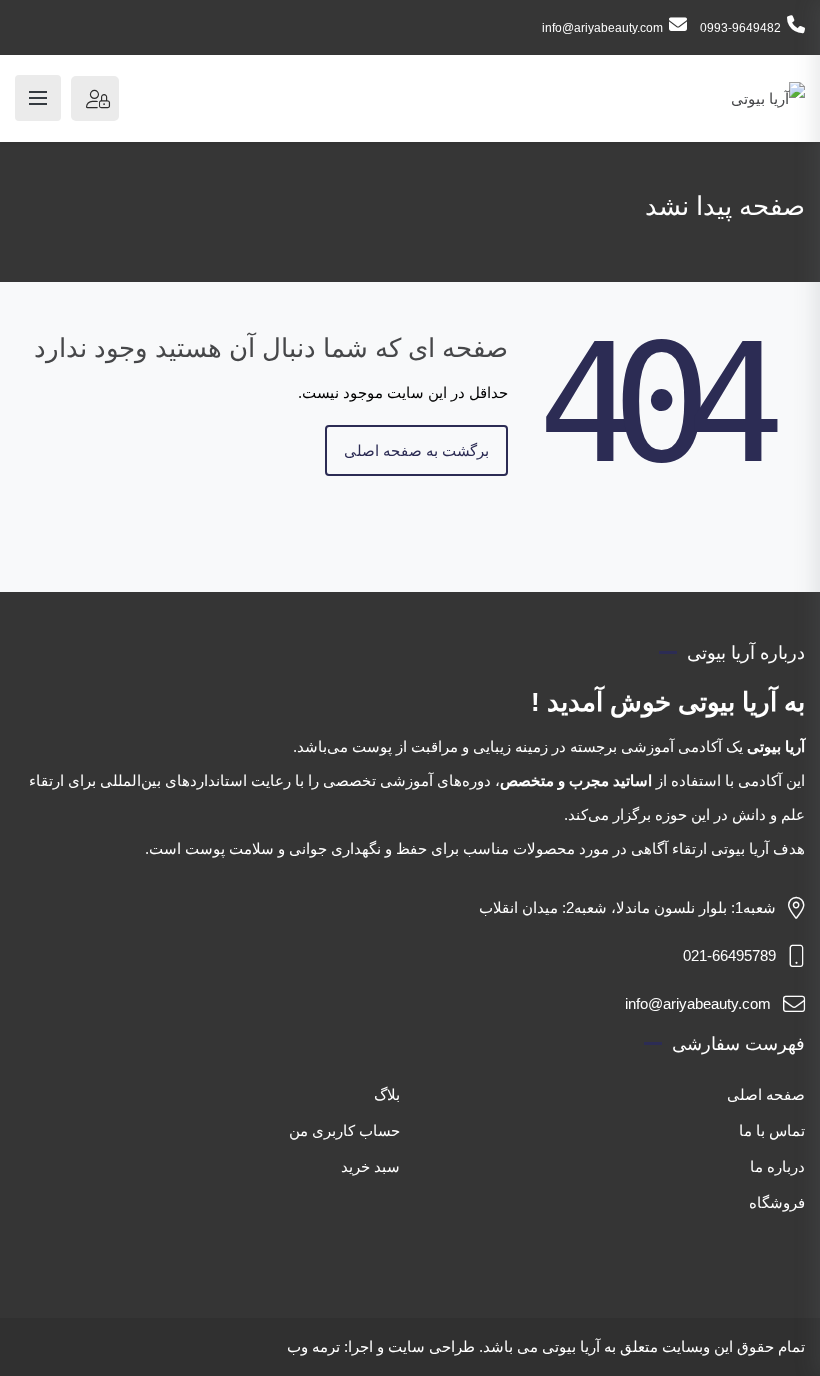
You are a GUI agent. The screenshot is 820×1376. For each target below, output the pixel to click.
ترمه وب (313, 1346)
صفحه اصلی (766, 1094)
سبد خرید (370, 1166)
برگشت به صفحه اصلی (416, 450)
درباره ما (777, 1166)
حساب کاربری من (344, 1130)
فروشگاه (777, 1202)
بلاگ (387, 1094)
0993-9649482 (740, 28)
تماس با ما (772, 1130)
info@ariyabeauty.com (602, 28)
